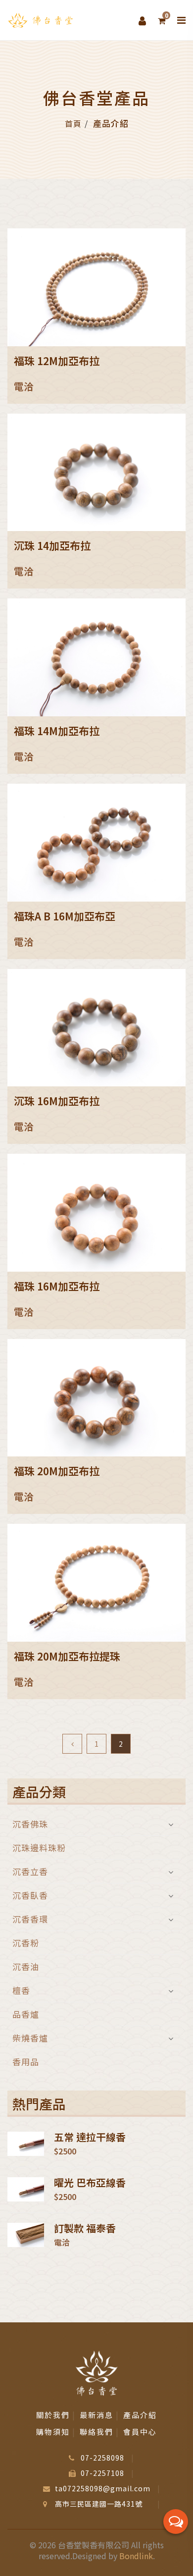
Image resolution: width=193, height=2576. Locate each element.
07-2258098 (102, 2458)
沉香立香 (30, 1871)
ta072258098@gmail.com (103, 2488)
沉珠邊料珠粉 (39, 1848)
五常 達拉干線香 (90, 2137)
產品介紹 (140, 2415)
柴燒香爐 (30, 2038)
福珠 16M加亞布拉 (57, 1286)
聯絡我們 (96, 2432)
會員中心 (140, 2432)
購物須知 (53, 2432)
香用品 (26, 2061)
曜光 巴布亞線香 (90, 2183)
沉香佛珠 (30, 1825)
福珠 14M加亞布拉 (57, 731)
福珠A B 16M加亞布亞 (65, 916)
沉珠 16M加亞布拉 (57, 1101)
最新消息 (96, 2415)
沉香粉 (26, 1943)
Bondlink (136, 2556)
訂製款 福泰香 (85, 2228)
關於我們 (53, 2415)
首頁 (73, 123)
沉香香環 (30, 1919)
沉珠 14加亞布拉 (52, 545)
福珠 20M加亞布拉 (57, 1471)
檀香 (21, 1990)
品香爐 (26, 2014)
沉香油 (26, 1966)
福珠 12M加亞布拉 (57, 361)
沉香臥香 (30, 1895)
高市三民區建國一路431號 (99, 2504)
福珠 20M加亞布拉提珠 (67, 1656)
